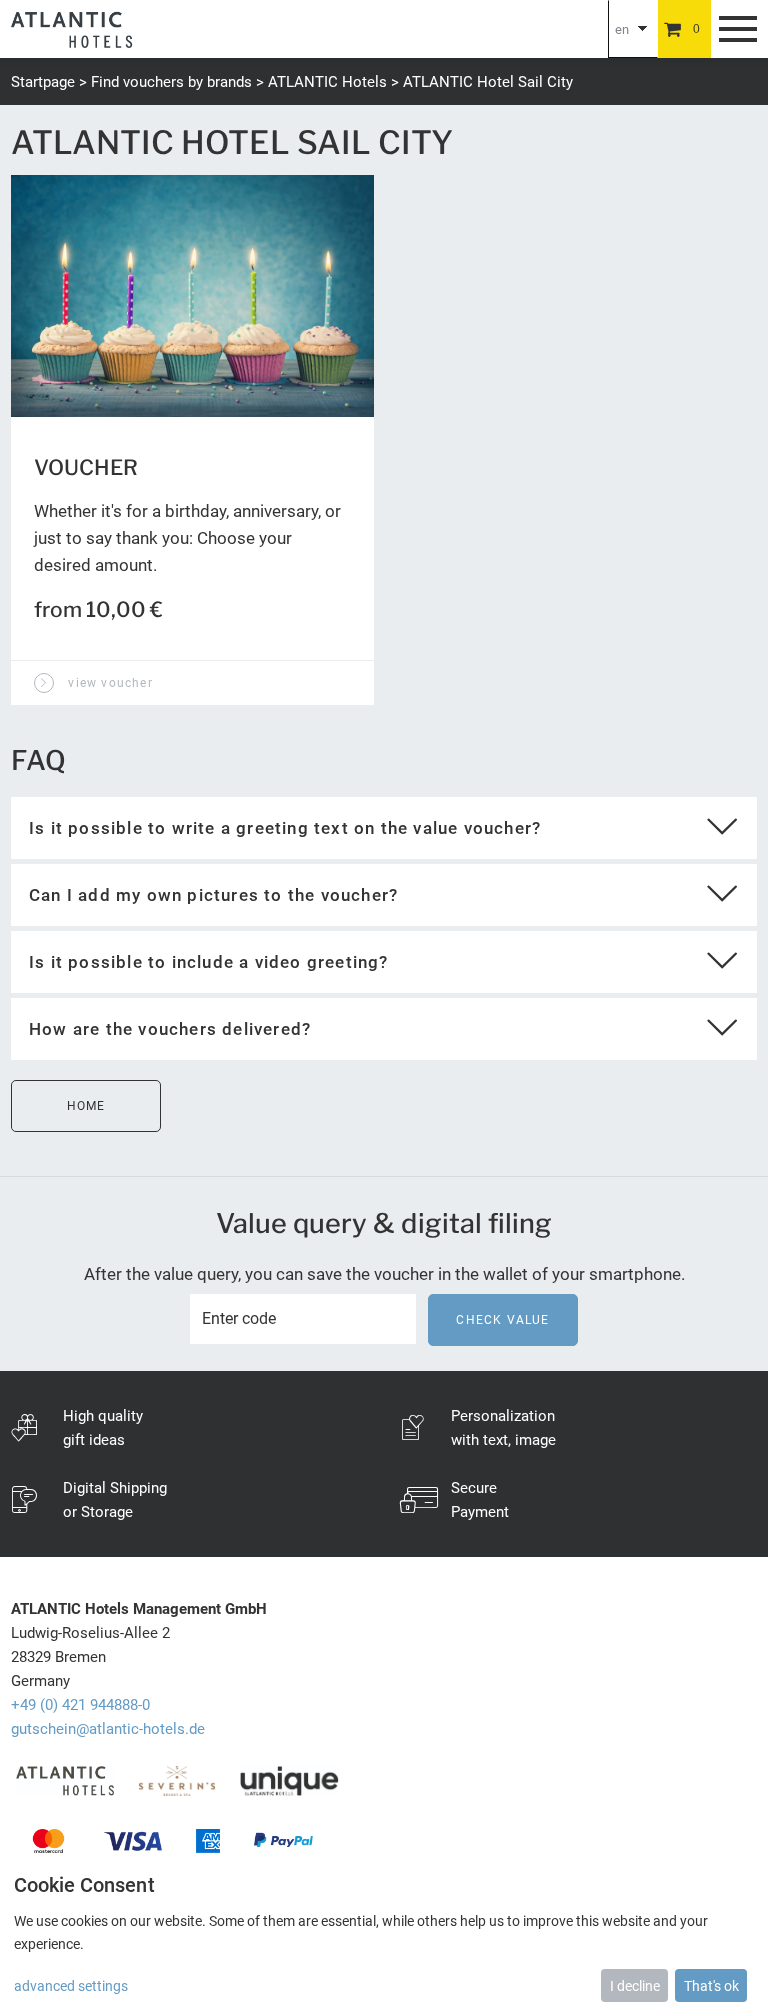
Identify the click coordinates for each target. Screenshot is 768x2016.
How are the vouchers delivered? (170, 1029)
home (86, 1106)
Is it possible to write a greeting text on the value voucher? (285, 828)
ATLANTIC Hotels (327, 82)
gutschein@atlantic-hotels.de (108, 1729)
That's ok (711, 1986)
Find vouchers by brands (171, 82)
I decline (635, 1986)
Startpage (43, 82)
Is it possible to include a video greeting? (209, 962)
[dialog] (384, 1935)
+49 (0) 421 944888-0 (80, 1705)
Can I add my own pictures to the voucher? (213, 895)
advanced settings (71, 1986)
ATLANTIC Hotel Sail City (488, 82)
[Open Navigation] (738, 29)
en (622, 29)
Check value (502, 1320)
